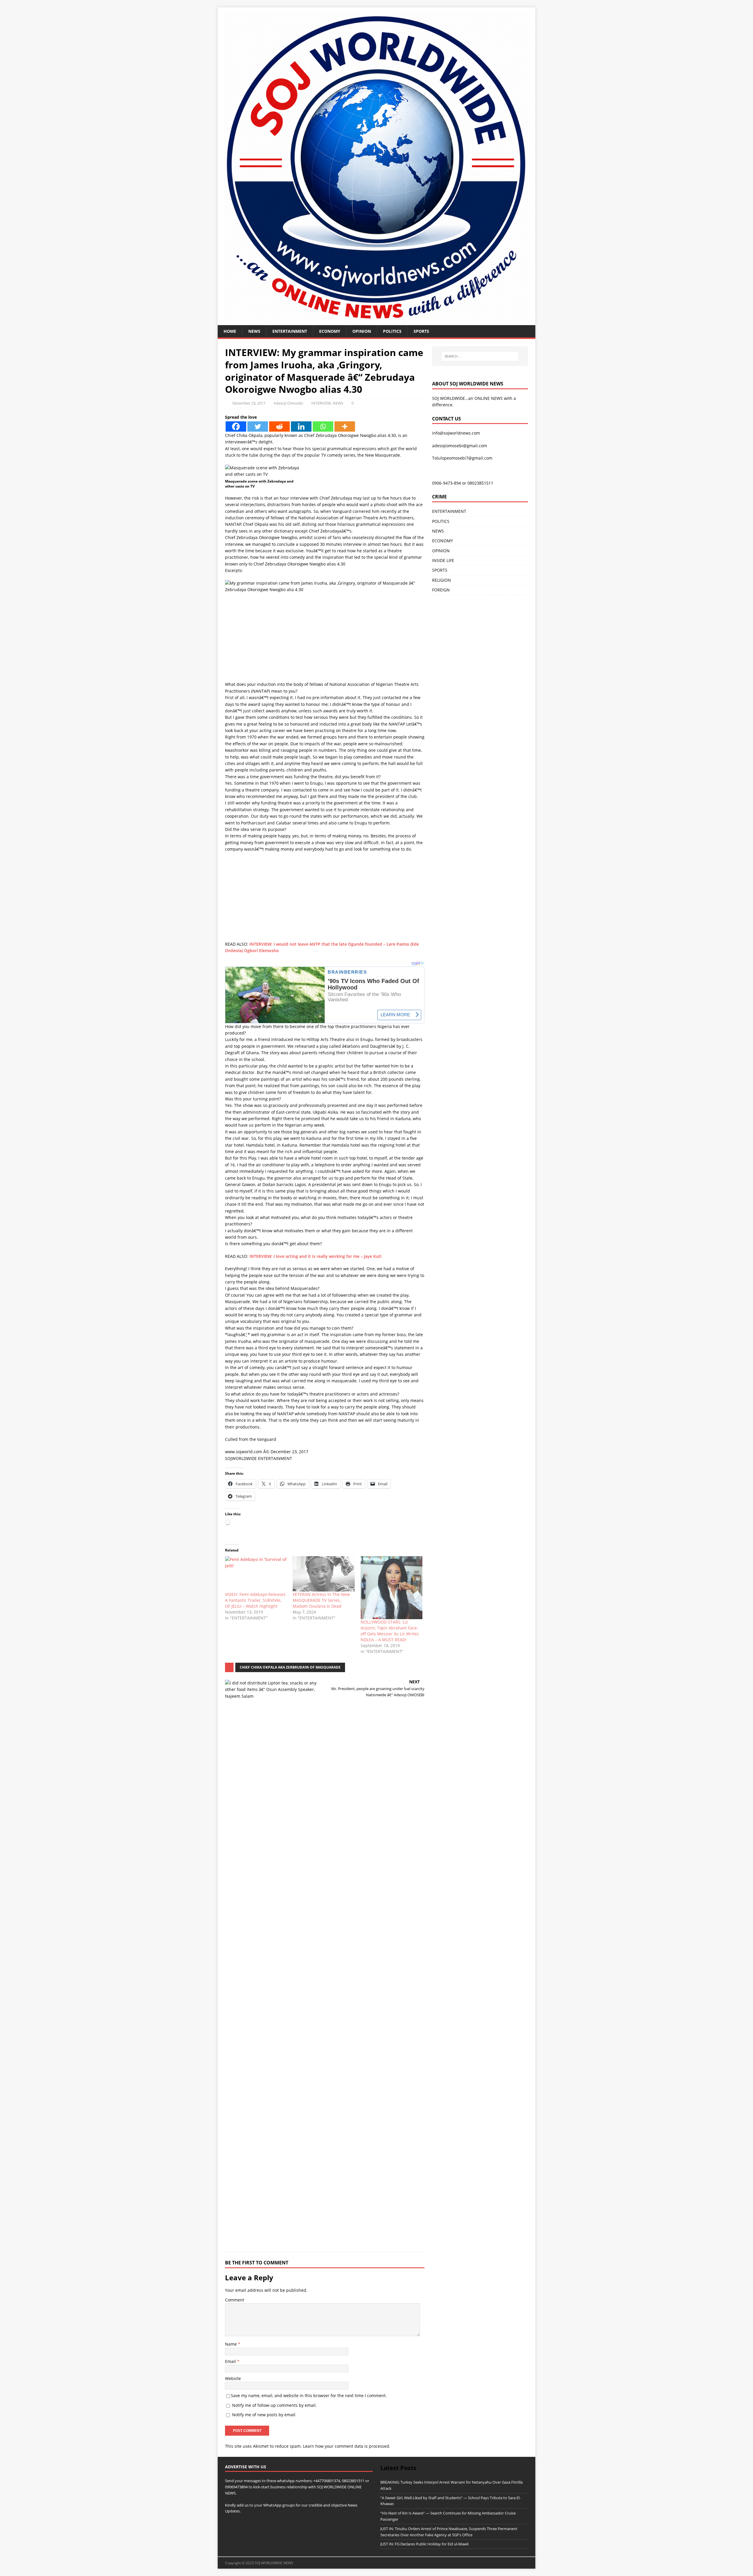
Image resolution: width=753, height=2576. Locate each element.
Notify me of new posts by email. (264, 2415)
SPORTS (440, 570)
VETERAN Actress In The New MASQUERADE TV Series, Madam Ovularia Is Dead (321, 1600)
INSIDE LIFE (443, 560)
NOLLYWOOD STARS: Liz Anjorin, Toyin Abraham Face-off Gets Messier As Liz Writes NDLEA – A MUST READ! (390, 1631)
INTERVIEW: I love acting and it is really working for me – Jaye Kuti (315, 1256)
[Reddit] (279, 426)
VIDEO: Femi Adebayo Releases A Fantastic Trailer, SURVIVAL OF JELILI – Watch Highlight (255, 1600)
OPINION (362, 331)
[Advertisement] (325, 640)
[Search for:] (480, 356)
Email (231, 2361)
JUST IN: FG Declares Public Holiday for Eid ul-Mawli (424, 2544)
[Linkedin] (301, 426)
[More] (345, 426)
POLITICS (392, 331)
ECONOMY (330, 331)
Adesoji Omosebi (288, 403)
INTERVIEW (321, 403)
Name (231, 2344)
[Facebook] (236, 426)
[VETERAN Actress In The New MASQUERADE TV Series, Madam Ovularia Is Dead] (324, 1574)
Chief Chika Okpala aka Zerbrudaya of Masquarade (290, 1667)
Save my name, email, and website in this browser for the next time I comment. (309, 2395)
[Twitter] (258, 426)
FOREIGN (441, 590)
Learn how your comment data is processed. (347, 2446)
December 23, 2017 (249, 403)
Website (233, 2378)
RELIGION (442, 580)
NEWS (254, 331)
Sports (421, 331)
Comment (235, 2300)
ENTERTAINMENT (290, 331)
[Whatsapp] (323, 426)
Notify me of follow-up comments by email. (274, 2405)
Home (230, 331)
